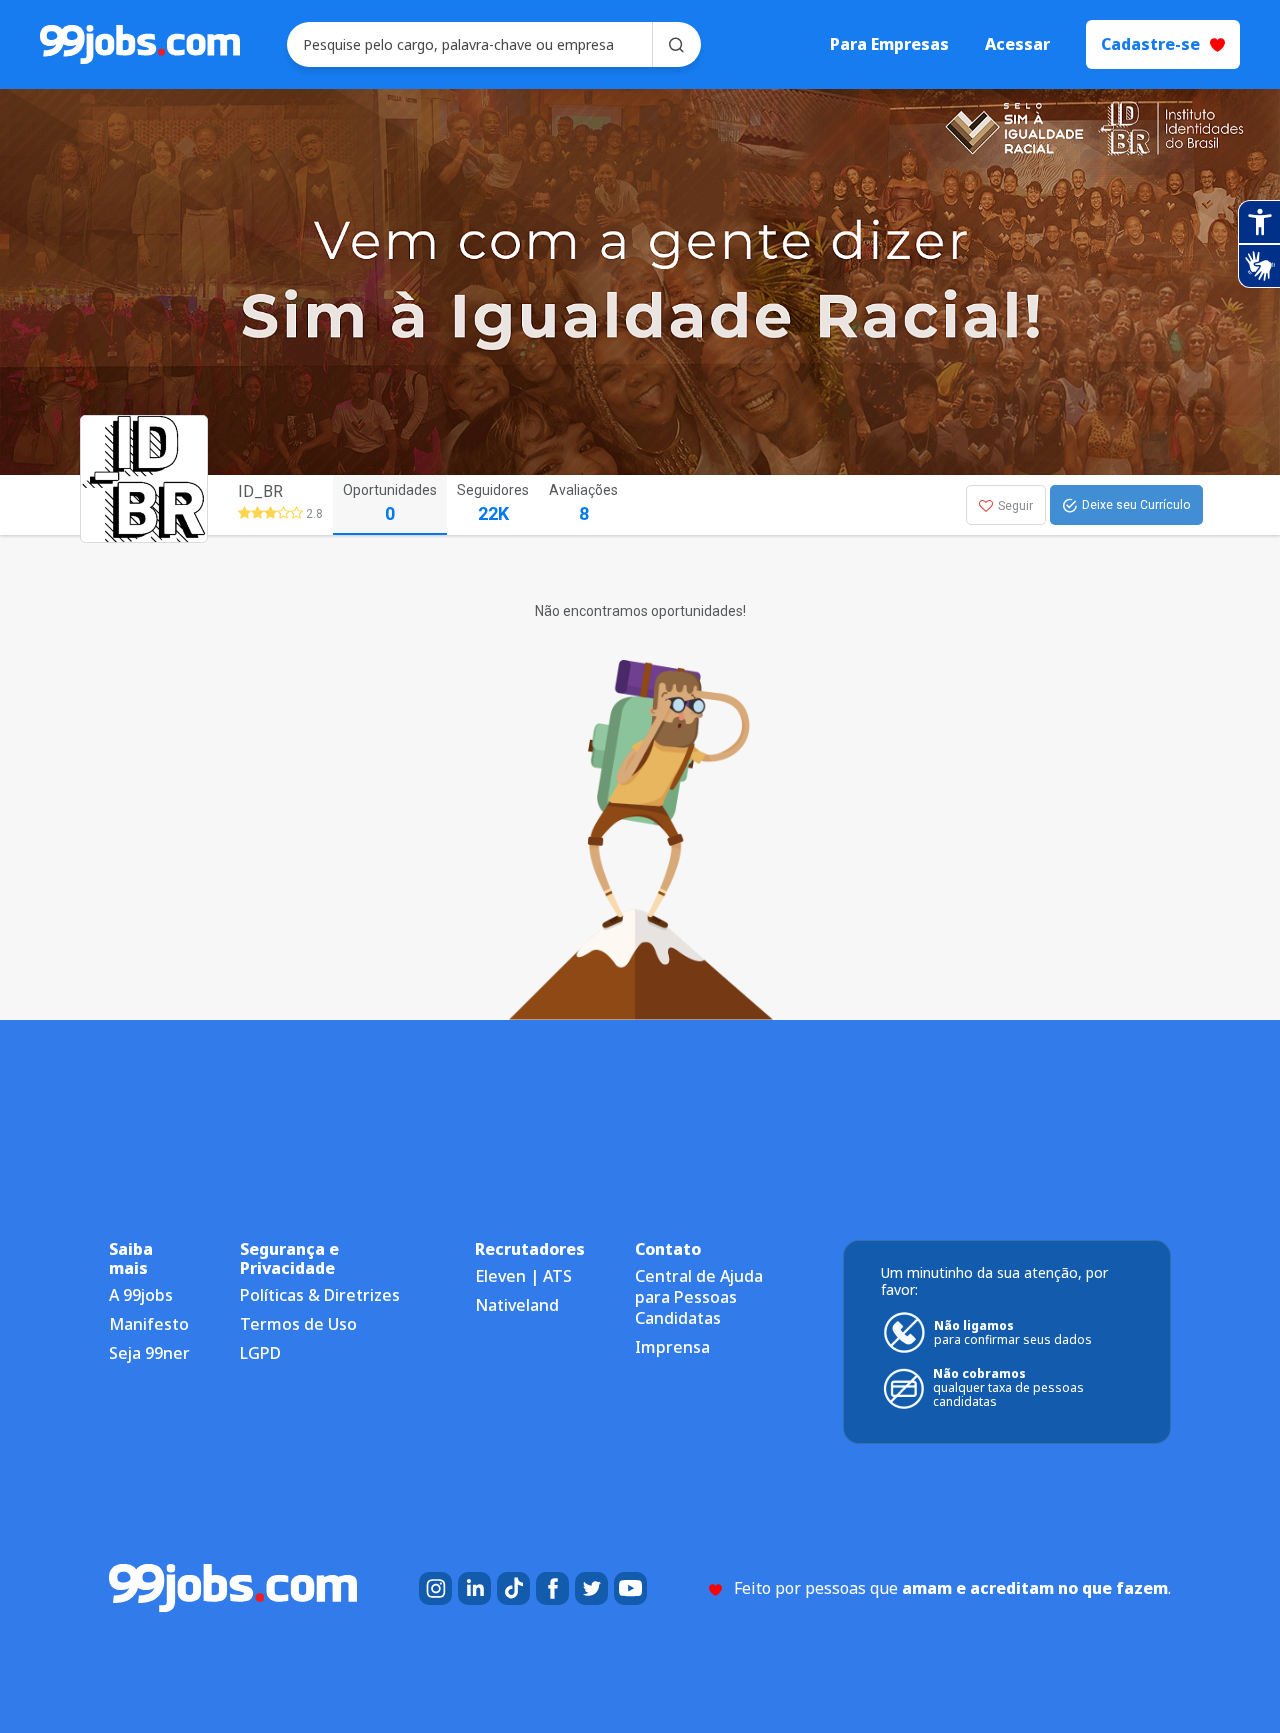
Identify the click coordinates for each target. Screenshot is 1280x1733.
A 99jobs (141, 1295)
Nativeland (517, 1305)
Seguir (1015, 506)
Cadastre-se (1150, 44)
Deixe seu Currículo (1136, 505)
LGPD (260, 1353)
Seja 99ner (149, 1353)
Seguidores (493, 503)
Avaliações (583, 503)
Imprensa (672, 1347)
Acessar (1017, 44)
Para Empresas (889, 44)
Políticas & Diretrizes (320, 1295)
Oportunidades (390, 503)
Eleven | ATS (523, 1276)
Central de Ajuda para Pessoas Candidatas (699, 1297)
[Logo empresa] (182, 505)
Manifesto (149, 1324)
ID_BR (260, 491)
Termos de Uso (298, 1324)
